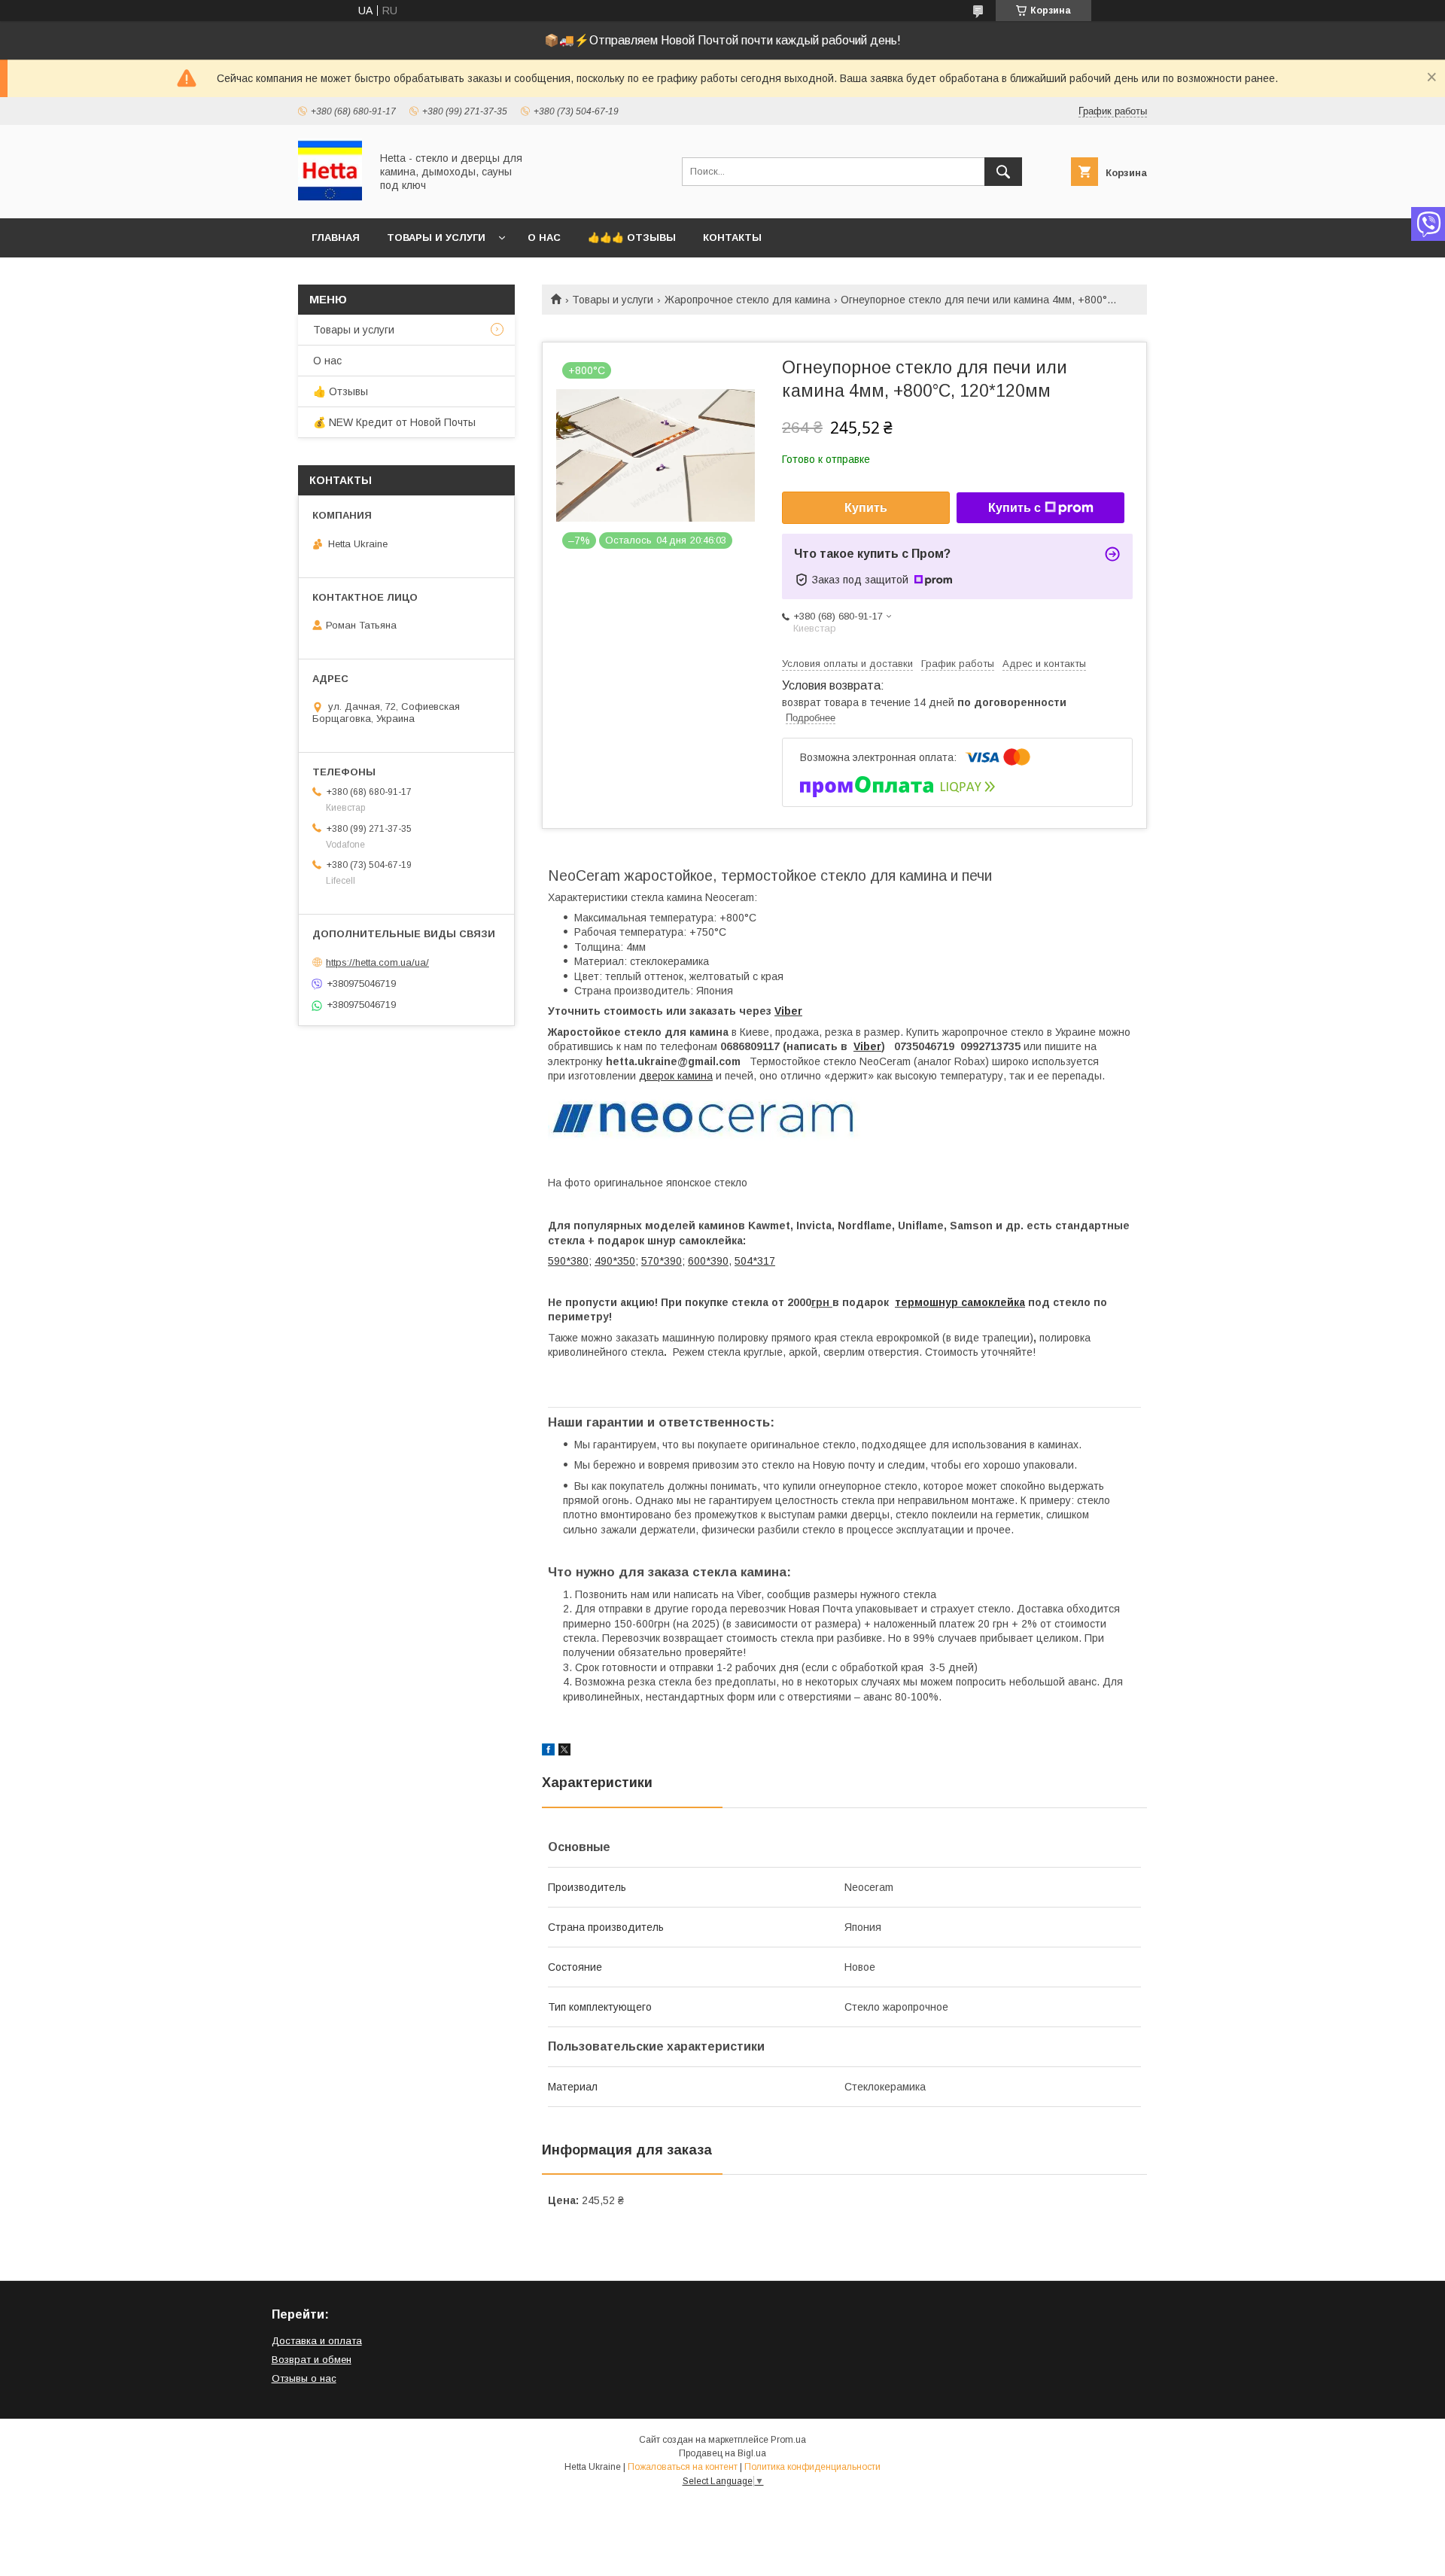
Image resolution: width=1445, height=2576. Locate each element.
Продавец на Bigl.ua (722, 2453)
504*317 (755, 1261)
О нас (544, 238)
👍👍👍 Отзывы (632, 238)
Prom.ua (788, 2440)
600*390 (708, 1261)
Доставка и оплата (317, 2341)
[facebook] (548, 1752)
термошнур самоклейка (960, 1302)
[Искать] (1003, 172)
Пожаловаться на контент (683, 2467)
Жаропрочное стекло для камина (747, 300)
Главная (336, 238)
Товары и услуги (436, 238)
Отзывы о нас (304, 2378)
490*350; (616, 1261)
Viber (788, 1011)
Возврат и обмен (312, 2360)
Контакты (732, 238)
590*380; (570, 1261)
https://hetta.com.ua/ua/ (377, 962)
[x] (564, 1752)
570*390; (663, 1261)
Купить (866, 508)
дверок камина (676, 1076)
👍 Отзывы (341, 391)
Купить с (1015, 508)
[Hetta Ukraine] (330, 199)
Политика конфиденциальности (812, 2467)
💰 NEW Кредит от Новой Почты (394, 422)
